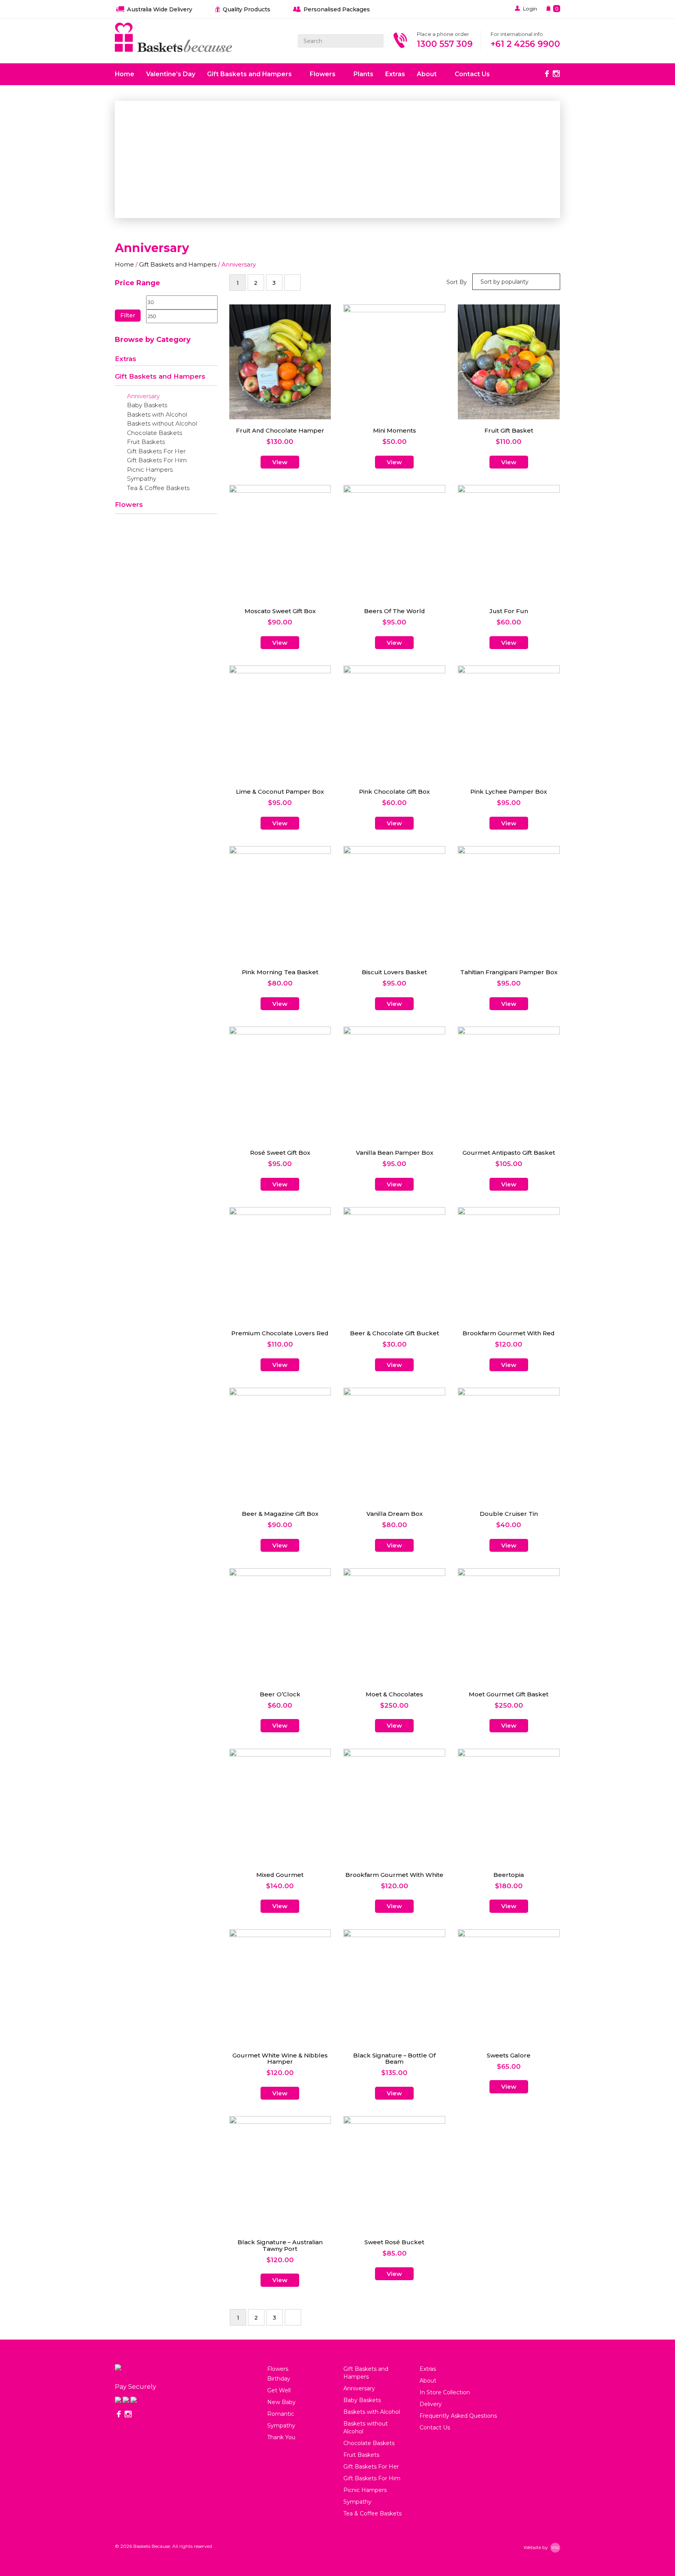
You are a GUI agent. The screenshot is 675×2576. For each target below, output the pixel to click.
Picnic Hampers (150, 470)
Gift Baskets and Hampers (250, 74)
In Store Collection (445, 2392)
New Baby (281, 2402)
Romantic (281, 2414)
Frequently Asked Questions (458, 2416)
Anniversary (143, 396)
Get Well (279, 2390)
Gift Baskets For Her (156, 451)
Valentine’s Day (171, 74)
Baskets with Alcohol (157, 415)
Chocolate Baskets (154, 433)
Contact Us (472, 74)
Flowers (323, 74)
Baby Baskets (147, 405)
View (280, 462)
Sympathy (142, 479)
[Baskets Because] (173, 38)
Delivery (431, 2404)
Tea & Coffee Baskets (158, 488)
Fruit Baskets (146, 442)
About (428, 74)
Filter (128, 315)
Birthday (279, 2379)
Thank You (281, 2437)
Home (125, 74)
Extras (395, 74)
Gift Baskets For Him (157, 460)
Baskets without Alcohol (162, 424)
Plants (363, 74)
